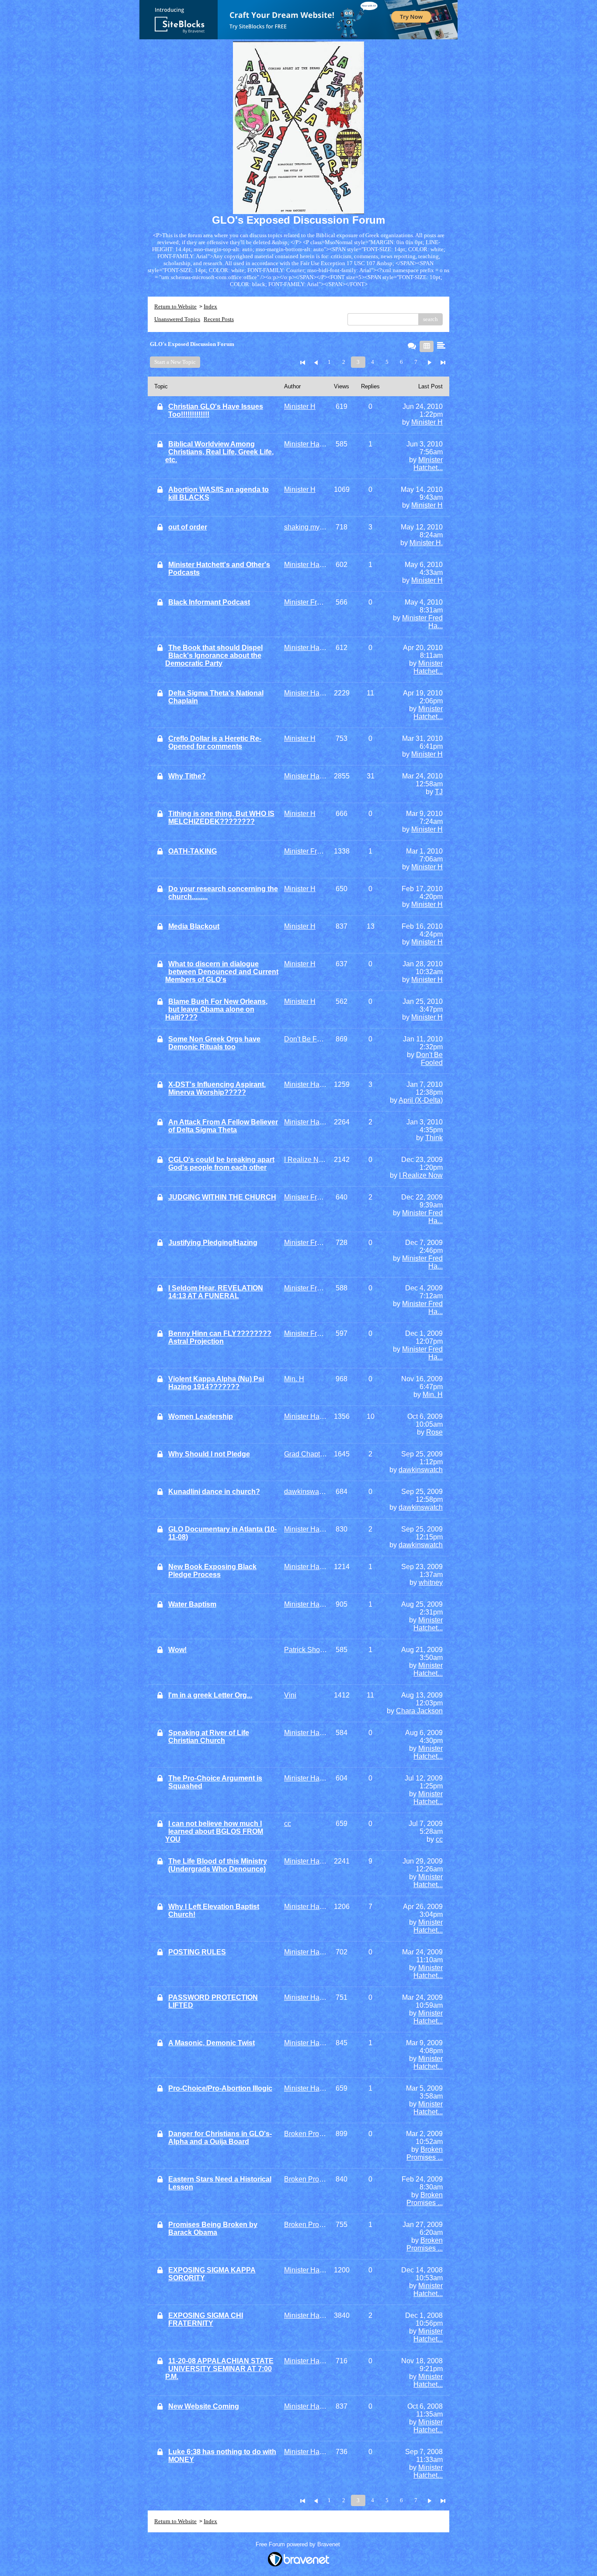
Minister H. (426, 543)
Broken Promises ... (425, 2153)
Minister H (427, 422)
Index (210, 306)
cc (439, 1839)
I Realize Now (421, 1175)
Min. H (433, 1395)
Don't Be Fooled (429, 1059)
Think (434, 1138)
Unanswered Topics (177, 319)
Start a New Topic (175, 362)
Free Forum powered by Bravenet (299, 2544)
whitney (431, 1582)
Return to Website (175, 306)
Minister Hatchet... (428, 667)
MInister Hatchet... (428, 464)
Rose (434, 1432)
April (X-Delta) (421, 1100)
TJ (439, 792)
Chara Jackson (419, 1711)
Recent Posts (219, 319)
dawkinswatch (421, 1470)
